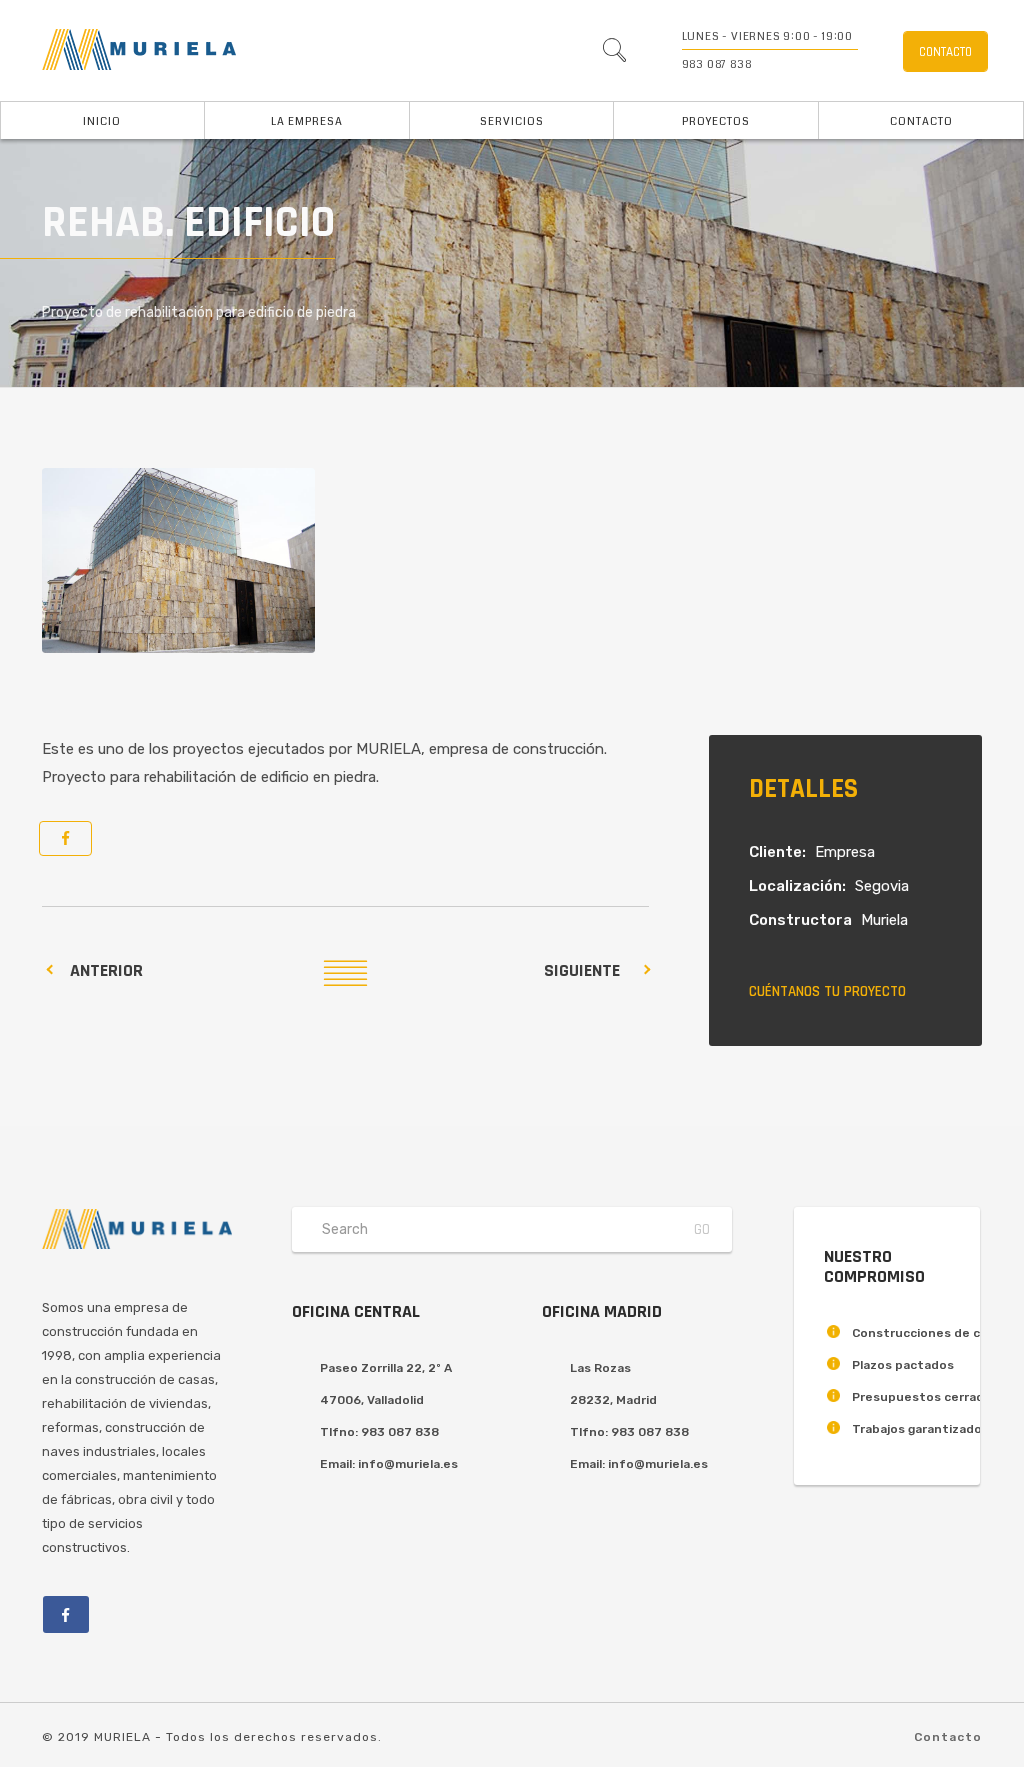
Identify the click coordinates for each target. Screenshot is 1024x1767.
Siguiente (582, 970)
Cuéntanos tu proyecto (827, 991)
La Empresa (307, 121)
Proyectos (716, 121)
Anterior (106, 970)
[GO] (614, 55)
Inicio (102, 121)
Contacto (921, 121)
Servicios (512, 121)
